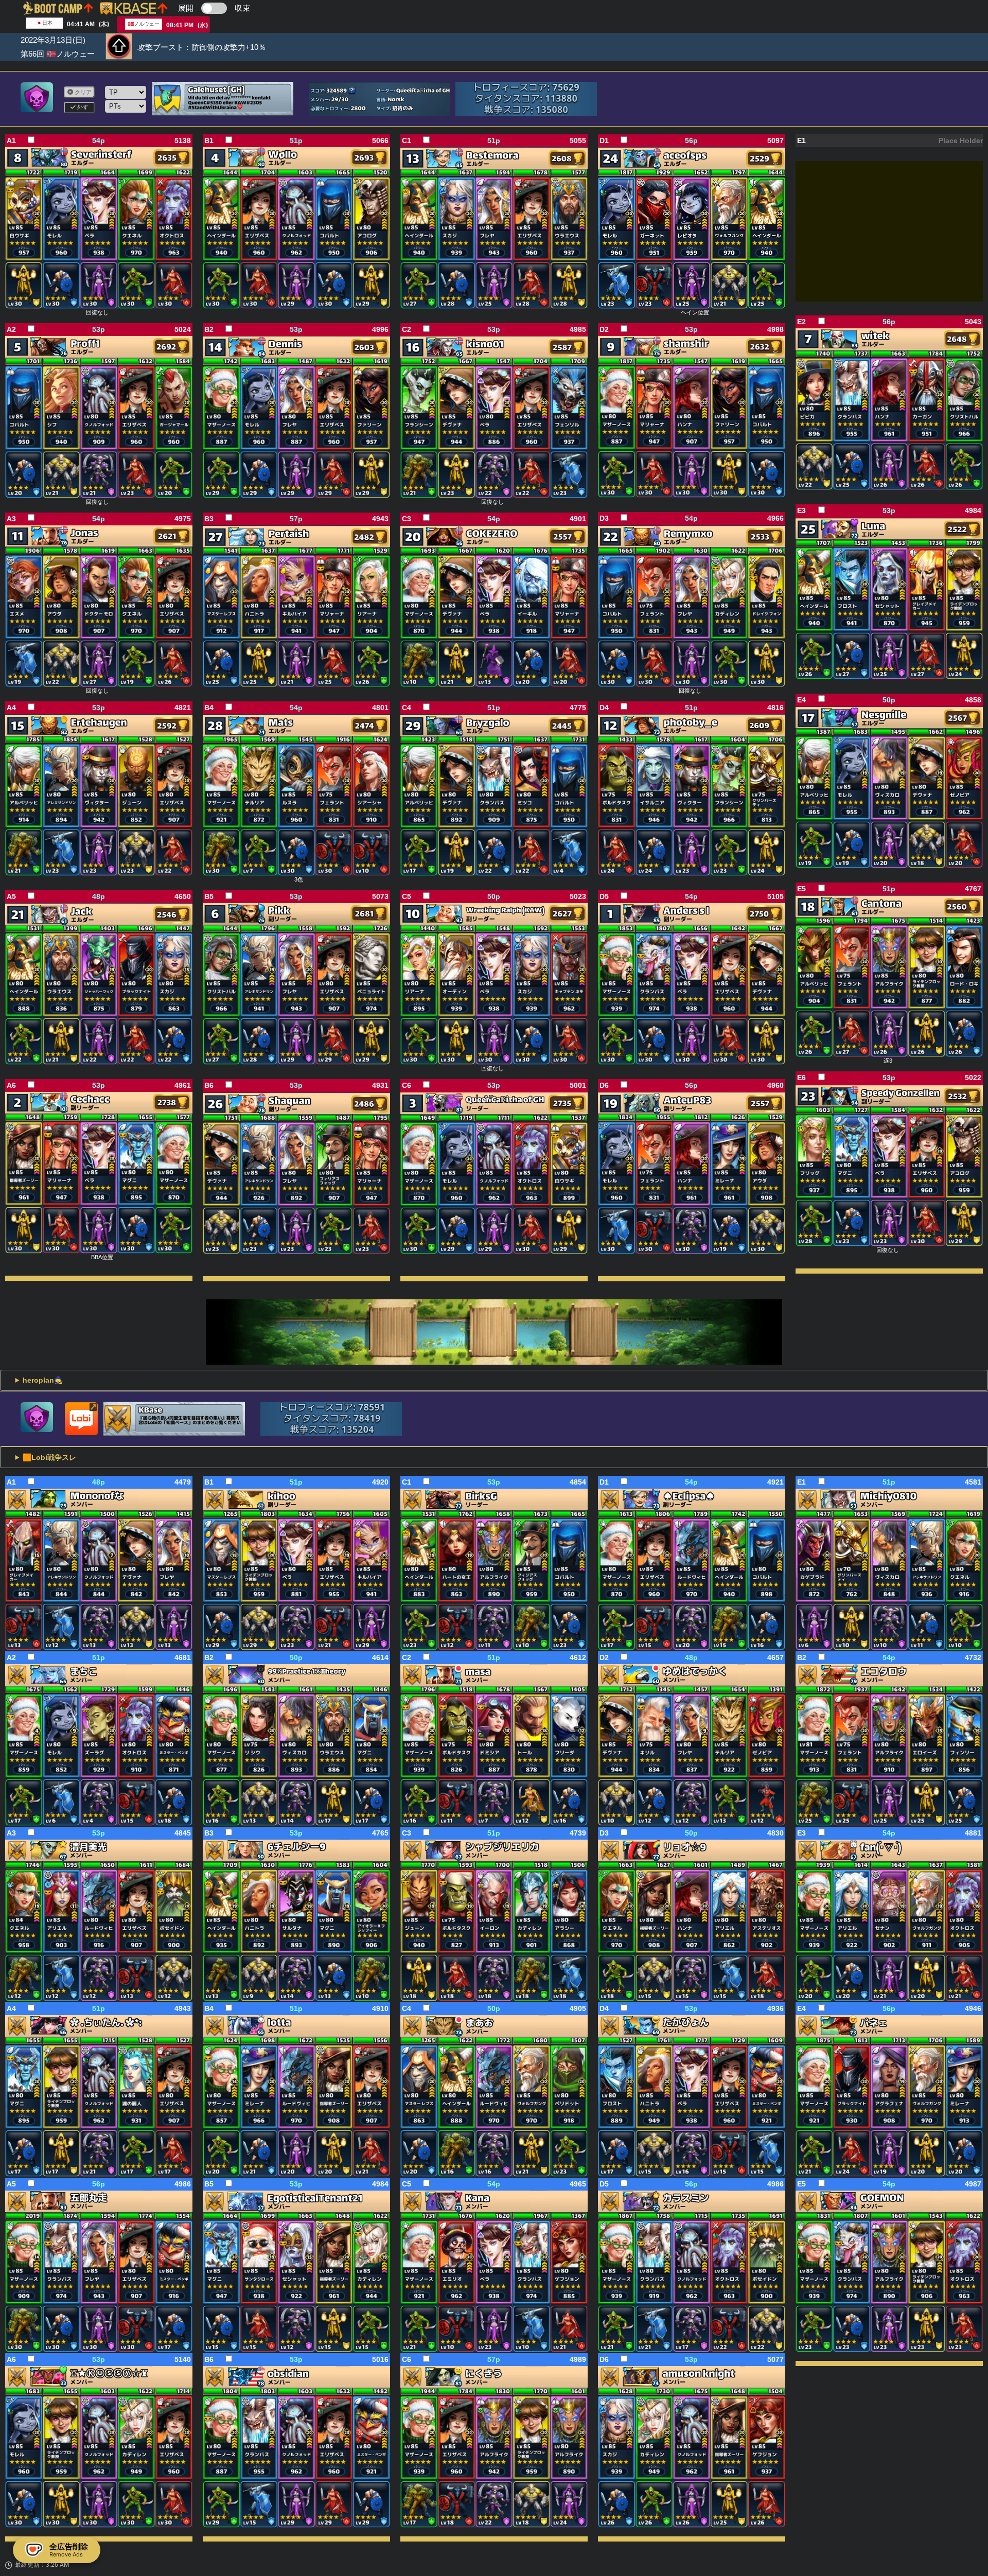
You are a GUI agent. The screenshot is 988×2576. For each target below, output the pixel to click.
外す (82, 107)
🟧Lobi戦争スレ (49, 1457)
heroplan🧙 (43, 1380)
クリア (82, 92)
